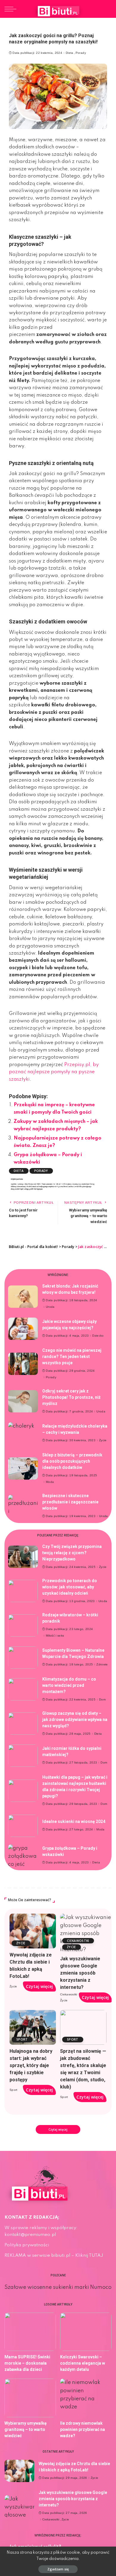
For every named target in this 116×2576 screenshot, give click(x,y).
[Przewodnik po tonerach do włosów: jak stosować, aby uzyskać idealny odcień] (23, 1591)
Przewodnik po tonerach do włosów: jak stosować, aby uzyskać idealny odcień (70, 1587)
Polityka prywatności (27, 2245)
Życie (103, 1440)
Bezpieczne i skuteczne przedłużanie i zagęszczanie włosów (70, 1502)
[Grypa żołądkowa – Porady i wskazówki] (23, 1856)
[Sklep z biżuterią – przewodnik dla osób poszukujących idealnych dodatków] (23, 1468)
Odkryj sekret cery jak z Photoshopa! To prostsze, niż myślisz (71, 1397)
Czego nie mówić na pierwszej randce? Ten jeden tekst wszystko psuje (72, 1357)
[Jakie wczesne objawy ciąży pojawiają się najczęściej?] (23, 1329)
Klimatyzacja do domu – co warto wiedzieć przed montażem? (69, 1685)
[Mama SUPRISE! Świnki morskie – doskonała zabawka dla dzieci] (30, 2332)
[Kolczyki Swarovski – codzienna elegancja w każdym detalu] (86, 2332)
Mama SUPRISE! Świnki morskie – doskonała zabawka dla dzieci (27, 2363)
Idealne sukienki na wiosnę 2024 (74, 1821)
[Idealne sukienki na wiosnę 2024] (23, 1826)
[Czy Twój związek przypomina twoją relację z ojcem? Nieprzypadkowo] (23, 1557)
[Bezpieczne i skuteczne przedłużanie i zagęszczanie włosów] (23, 1506)
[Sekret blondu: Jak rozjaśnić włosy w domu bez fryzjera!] (23, 1297)
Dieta (70, 53)
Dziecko (98, 1336)
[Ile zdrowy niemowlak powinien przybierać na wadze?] (86, 2398)
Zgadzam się (58, 2569)
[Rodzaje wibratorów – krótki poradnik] (23, 1625)
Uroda (50, 1307)
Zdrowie (102, 1665)
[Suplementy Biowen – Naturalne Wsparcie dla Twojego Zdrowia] (23, 1658)
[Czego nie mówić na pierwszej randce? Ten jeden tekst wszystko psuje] (23, 1364)
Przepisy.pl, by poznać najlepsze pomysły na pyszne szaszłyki (54, 1072)
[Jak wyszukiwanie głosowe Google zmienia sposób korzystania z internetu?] (86, 1933)
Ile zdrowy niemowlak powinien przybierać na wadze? (83, 2429)
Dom (102, 1700)
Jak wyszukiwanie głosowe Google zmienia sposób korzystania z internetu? (80, 1973)
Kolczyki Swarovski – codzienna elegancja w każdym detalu (83, 2363)
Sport (22, 2039)
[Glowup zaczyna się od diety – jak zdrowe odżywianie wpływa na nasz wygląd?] (23, 1724)
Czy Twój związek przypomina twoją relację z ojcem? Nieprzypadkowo (72, 1553)
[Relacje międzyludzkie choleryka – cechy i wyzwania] (23, 1433)
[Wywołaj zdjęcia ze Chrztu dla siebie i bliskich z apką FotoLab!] (33, 1931)
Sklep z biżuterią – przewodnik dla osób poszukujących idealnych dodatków (72, 1461)
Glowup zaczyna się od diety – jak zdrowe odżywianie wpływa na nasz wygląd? (75, 1720)
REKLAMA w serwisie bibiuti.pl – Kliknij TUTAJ (54, 2256)
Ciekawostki (78, 1941)
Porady (81, 53)
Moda (50, 1482)
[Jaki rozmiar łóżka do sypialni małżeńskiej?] (23, 1756)
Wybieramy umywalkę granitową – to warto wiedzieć (26, 2429)
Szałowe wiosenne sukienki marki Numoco (58, 2287)
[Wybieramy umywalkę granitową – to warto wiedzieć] (30, 2398)
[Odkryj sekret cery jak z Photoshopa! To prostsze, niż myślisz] (23, 1401)
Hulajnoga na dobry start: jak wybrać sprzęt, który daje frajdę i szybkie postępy (31, 2065)
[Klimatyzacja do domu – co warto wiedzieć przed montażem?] (23, 1689)
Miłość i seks (55, 1636)
